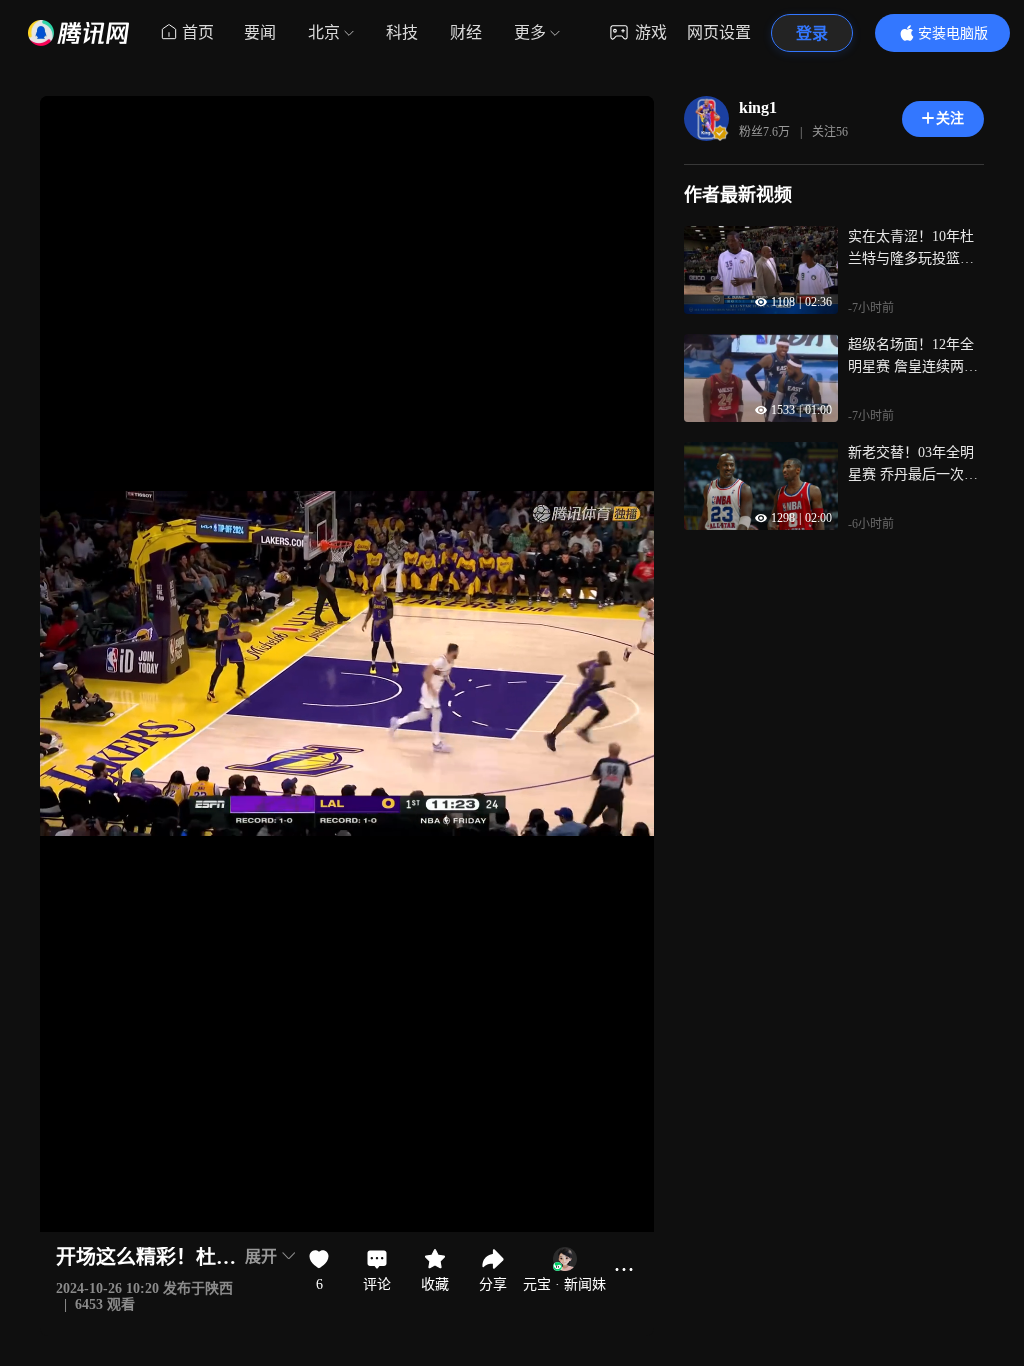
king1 (758, 107)
